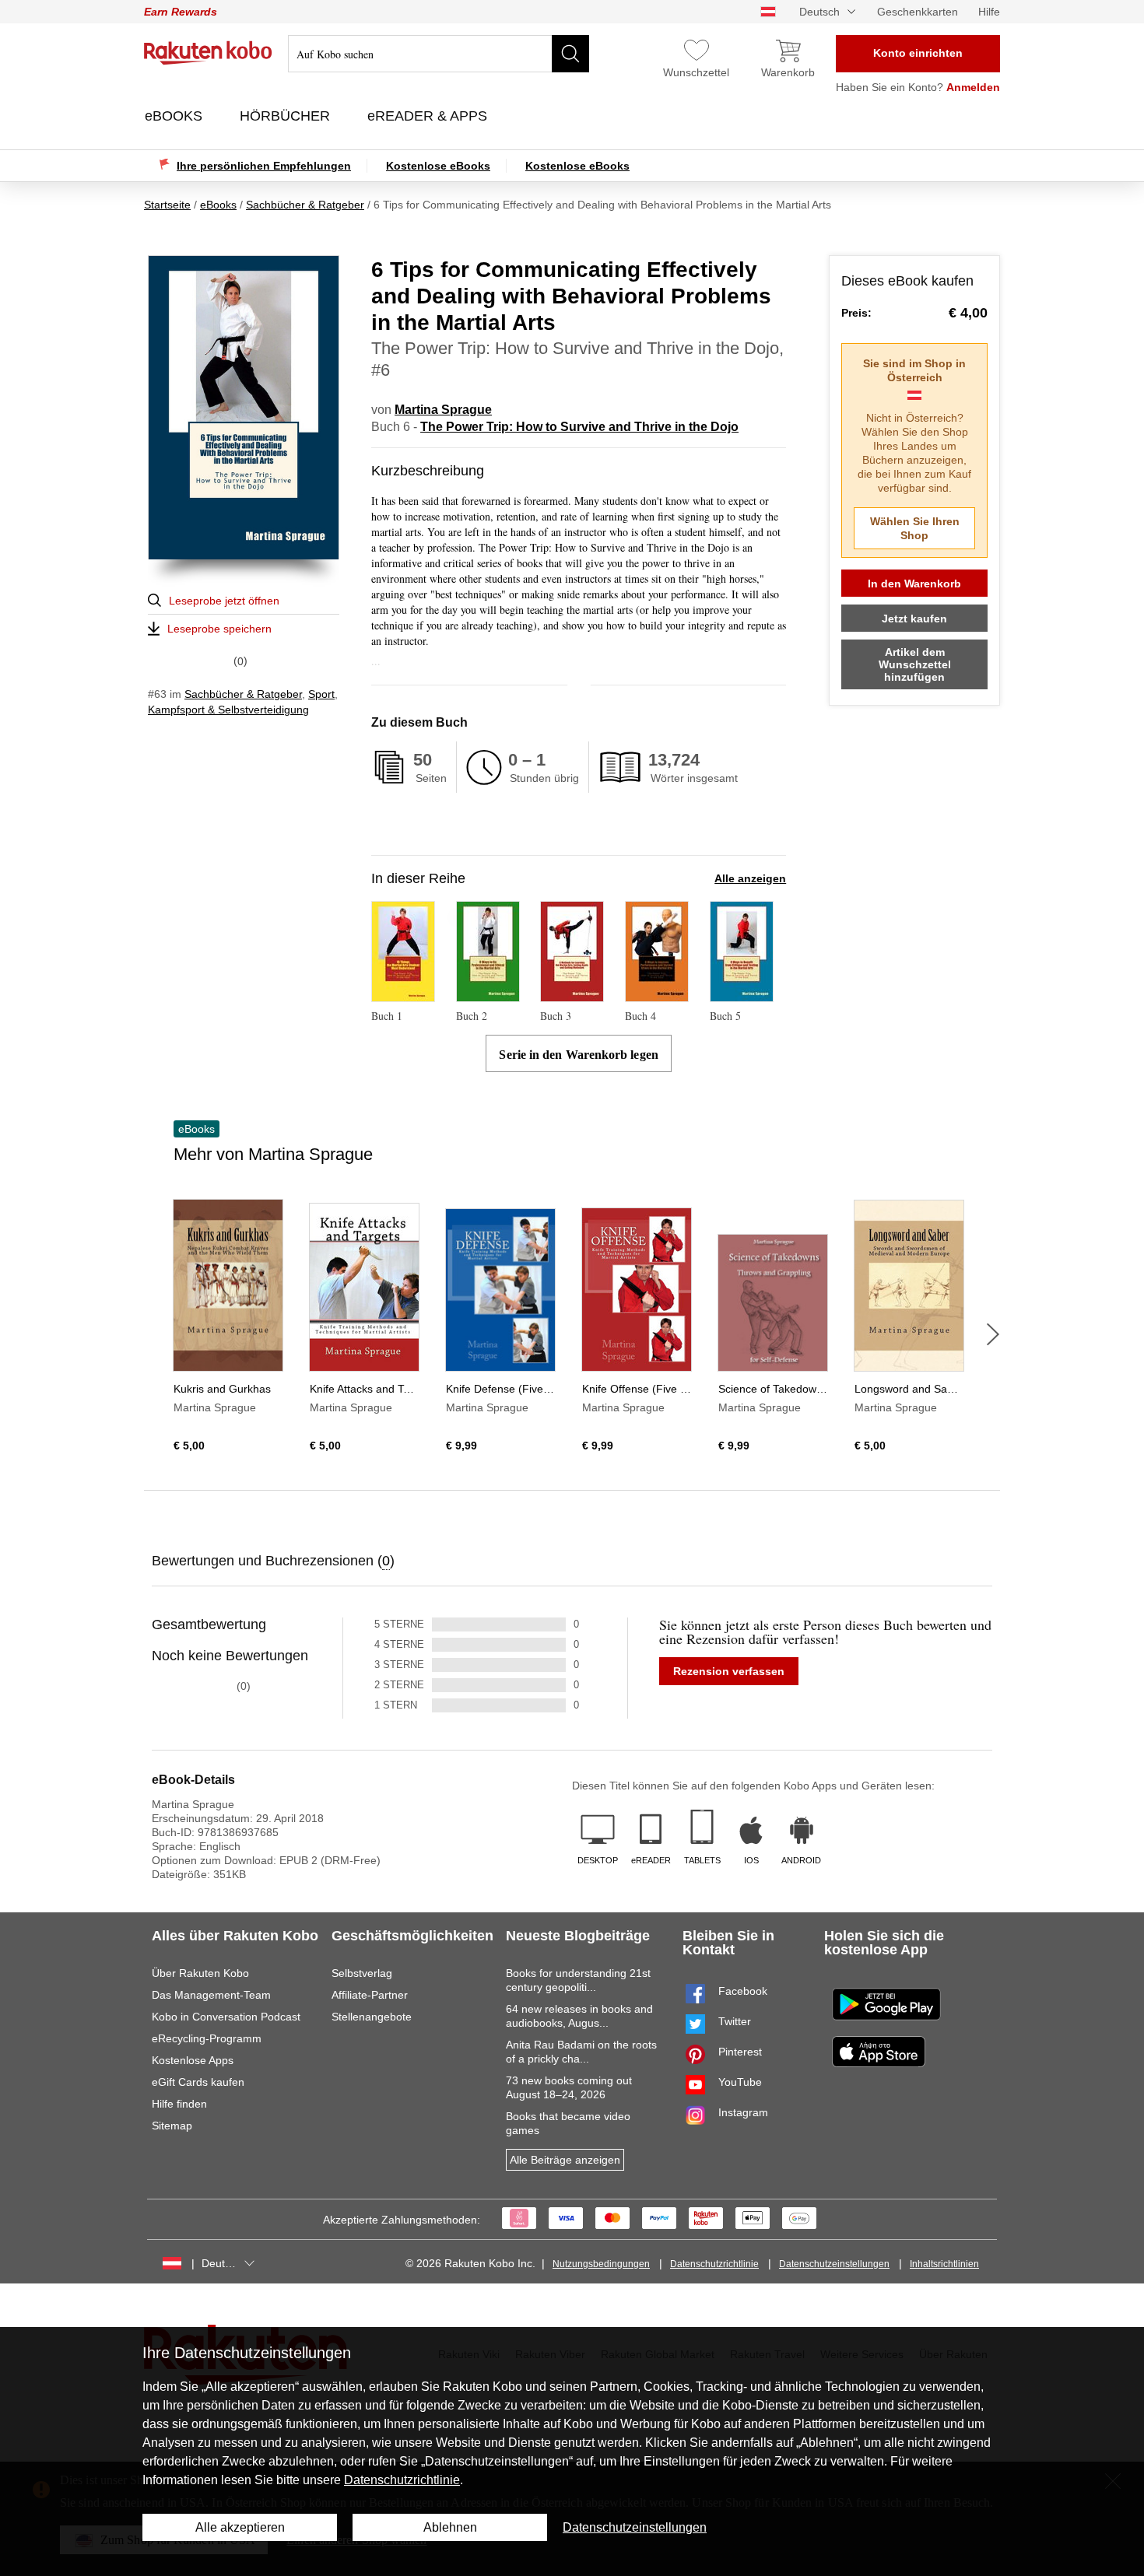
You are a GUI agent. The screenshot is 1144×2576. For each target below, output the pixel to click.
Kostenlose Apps (193, 2060)
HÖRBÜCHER (287, 116)
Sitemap (172, 2126)
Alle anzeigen (750, 878)
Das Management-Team (211, 1995)
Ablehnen (450, 2527)
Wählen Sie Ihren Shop (915, 528)
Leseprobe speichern (219, 629)
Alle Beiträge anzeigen (565, 2160)
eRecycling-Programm (207, 2038)
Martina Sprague (443, 410)
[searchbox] (439, 54)
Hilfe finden (179, 2104)
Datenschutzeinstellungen (834, 2264)
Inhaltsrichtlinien (944, 2264)
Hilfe (989, 12)
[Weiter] (993, 1334)
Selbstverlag (362, 1973)
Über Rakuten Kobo (200, 1973)
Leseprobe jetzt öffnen (224, 601)
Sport (321, 694)
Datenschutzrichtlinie (714, 2264)
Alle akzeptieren (240, 2527)
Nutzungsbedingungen (601, 2264)
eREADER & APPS (429, 116)
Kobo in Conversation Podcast (226, 2017)
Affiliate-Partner (370, 1995)
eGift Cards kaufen (198, 2082)
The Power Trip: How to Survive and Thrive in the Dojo (579, 427)
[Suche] (570, 54)
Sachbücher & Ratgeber (243, 694)
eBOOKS (175, 116)
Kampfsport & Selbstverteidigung (228, 710)
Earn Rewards (181, 12)
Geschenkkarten (918, 12)
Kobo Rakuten (208, 53)
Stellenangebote (372, 2017)
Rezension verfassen (729, 1671)
